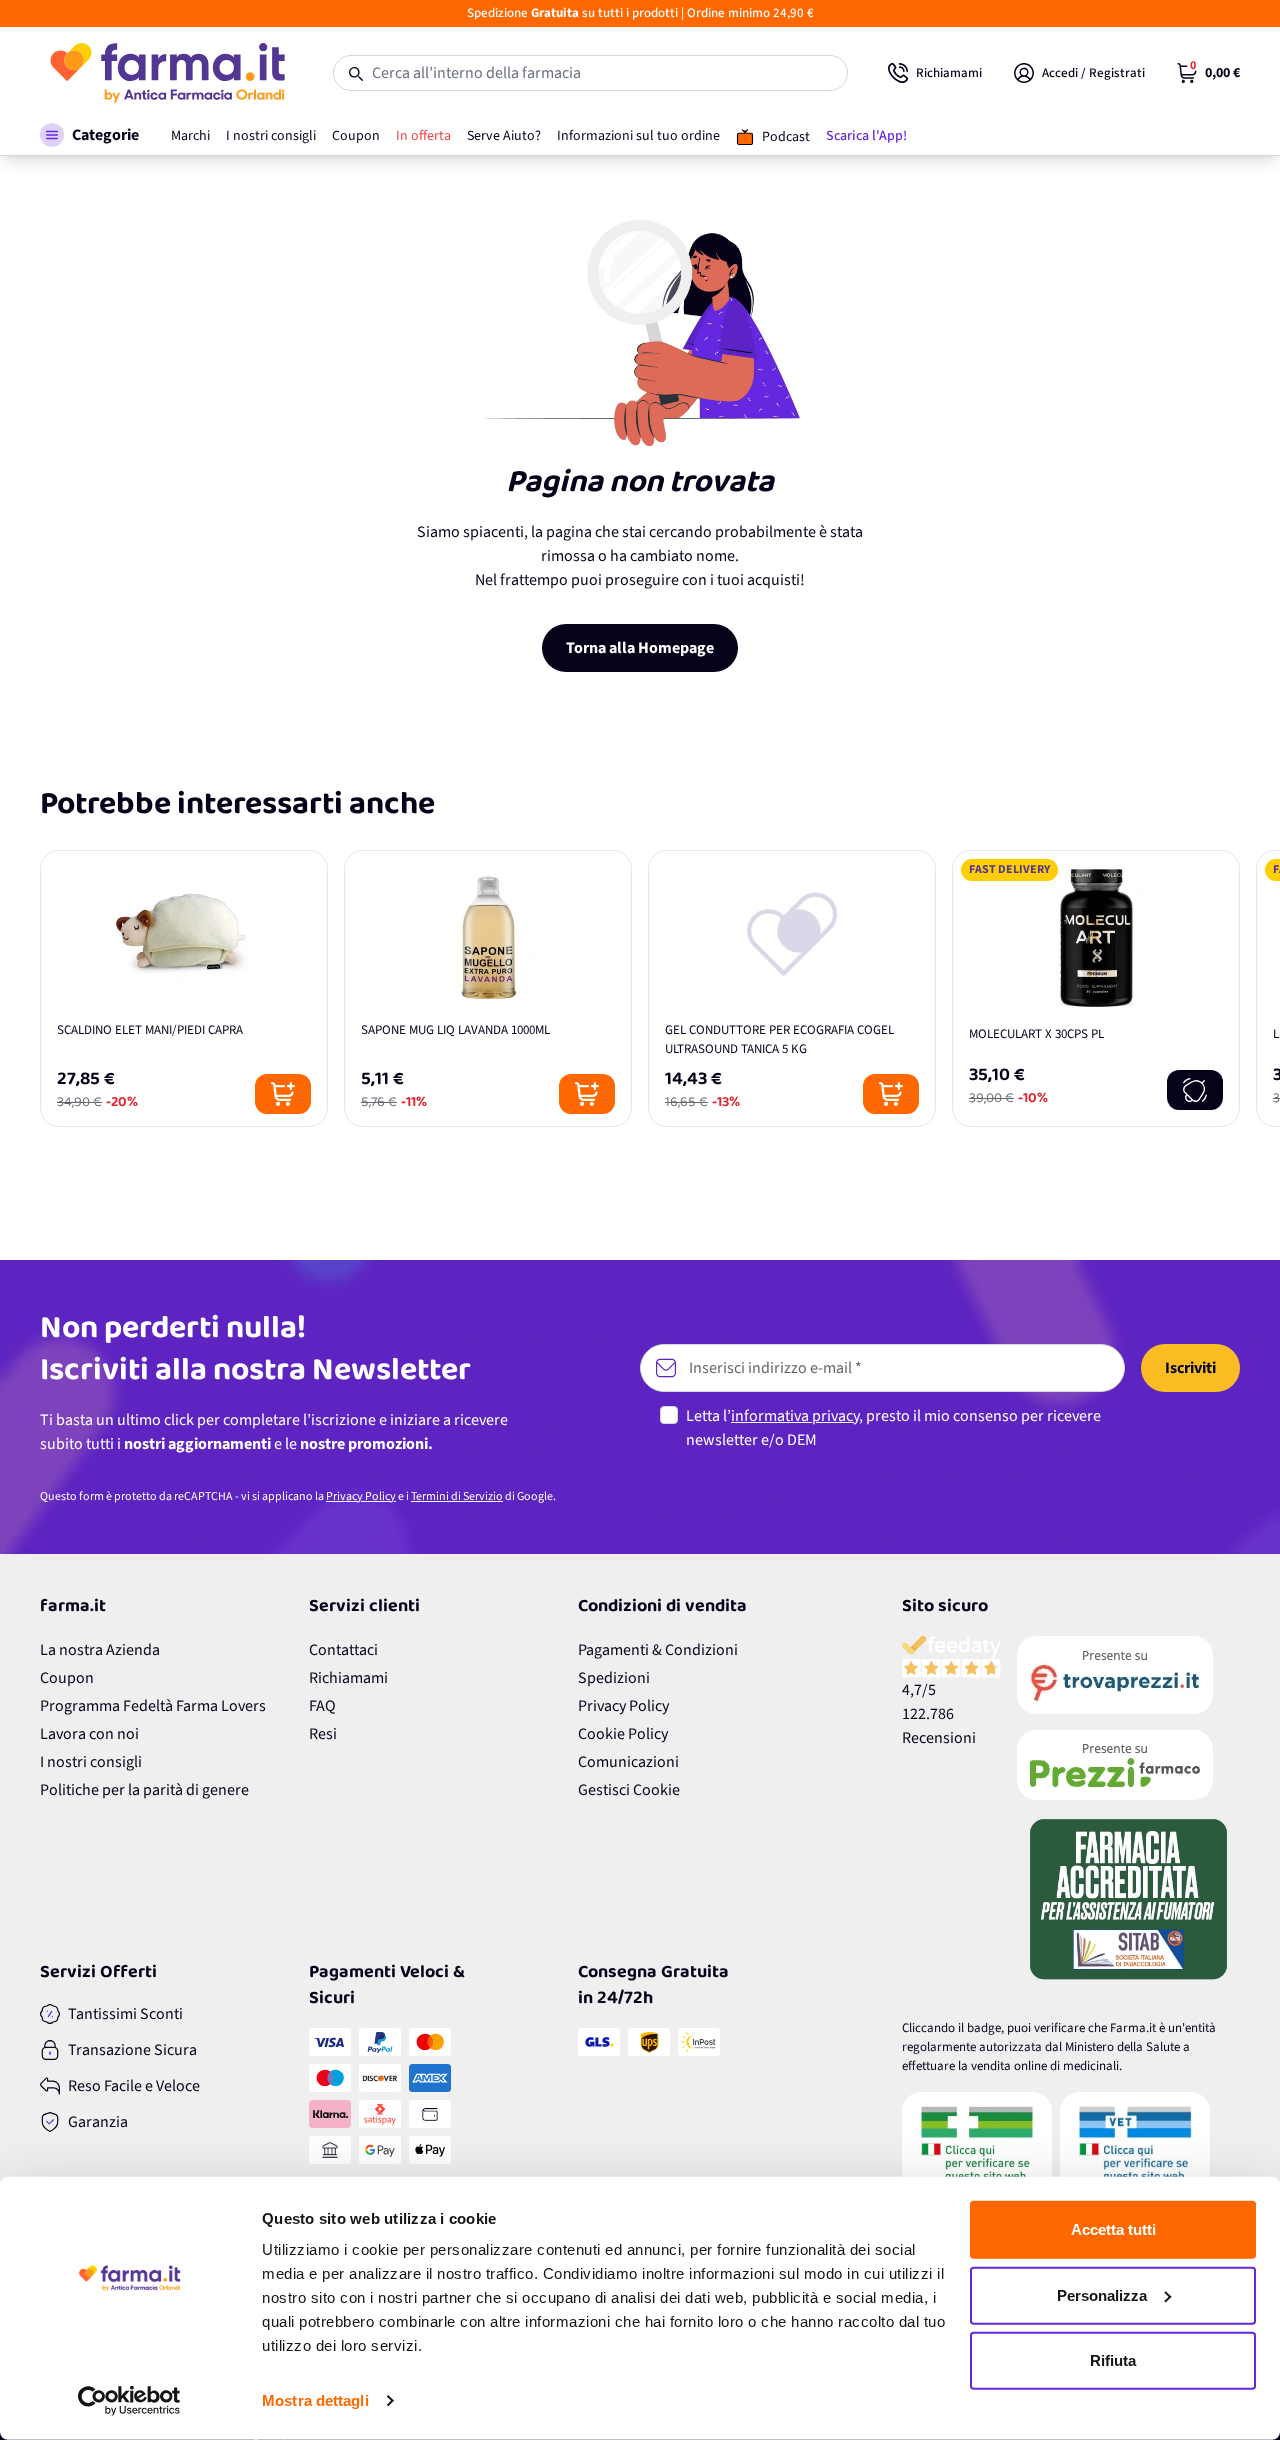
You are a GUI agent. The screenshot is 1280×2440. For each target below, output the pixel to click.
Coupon (67, 1678)
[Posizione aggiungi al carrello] (283, 1094)
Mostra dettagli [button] (315, 2400)
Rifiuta (1113, 2360)
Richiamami (348, 1678)
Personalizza (1102, 2294)
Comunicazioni (628, 1762)
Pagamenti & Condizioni (658, 1650)
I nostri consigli (91, 1762)
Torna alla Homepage (640, 648)
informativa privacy (795, 1416)
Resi (323, 1734)
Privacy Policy (361, 1496)
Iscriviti (1190, 1368)
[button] (89, 135)
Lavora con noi (89, 1734)
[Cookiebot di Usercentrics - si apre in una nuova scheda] (129, 2401)
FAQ (322, 1706)
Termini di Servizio (457, 1496)
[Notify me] (1195, 1090)
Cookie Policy (623, 1734)
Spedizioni (614, 1678)
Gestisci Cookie (629, 1790)
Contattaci (343, 1650)
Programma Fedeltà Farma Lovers (153, 1706)
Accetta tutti (1113, 2229)
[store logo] (166, 73)
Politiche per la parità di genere (144, 1790)
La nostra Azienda (100, 1650)
